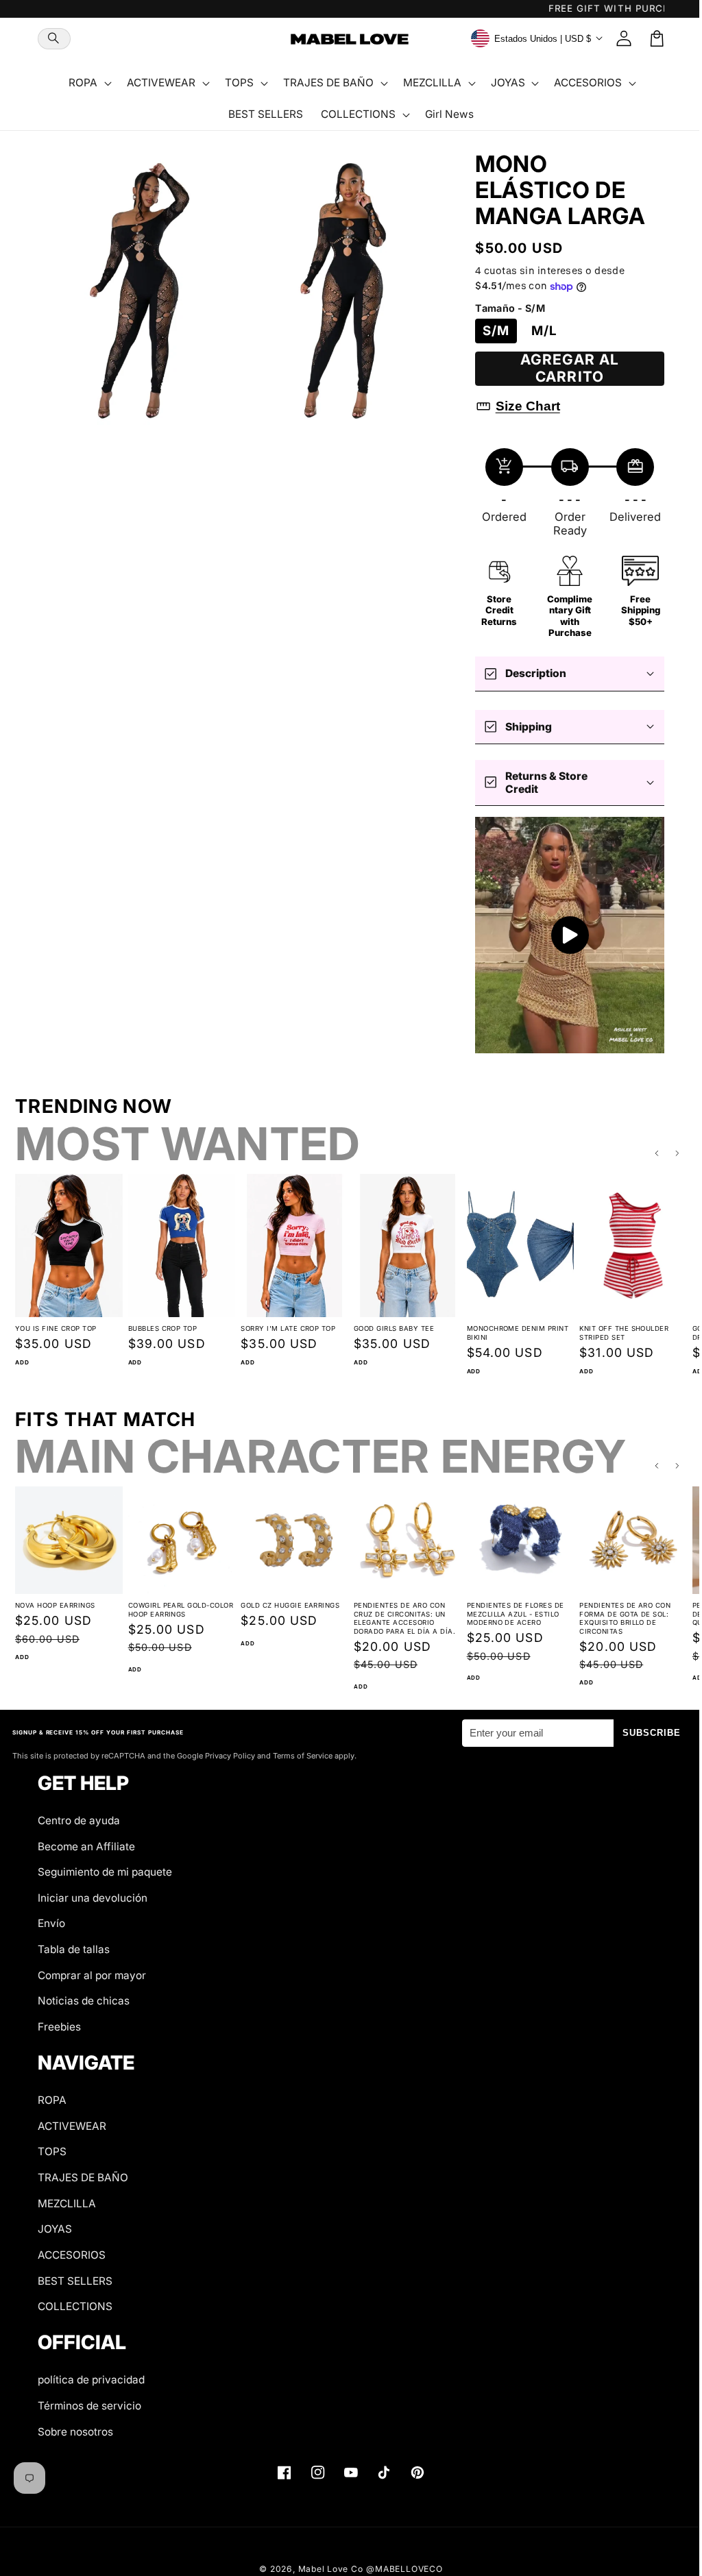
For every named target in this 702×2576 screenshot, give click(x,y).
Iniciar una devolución (93, 1898)
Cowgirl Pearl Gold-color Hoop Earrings (179, 1602)
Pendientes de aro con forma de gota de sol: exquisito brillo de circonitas (617, 1610)
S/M (489, 331)
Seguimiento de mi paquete (105, 1872)
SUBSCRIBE (642, 1733)
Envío (51, 1923)
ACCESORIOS (72, 2255)
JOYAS (55, 2229)
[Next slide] (668, 1149)
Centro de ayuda (79, 1820)
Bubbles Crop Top (161, 1322)
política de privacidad (91, 2380)
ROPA (52, 2100)
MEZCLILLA (67, 2203)
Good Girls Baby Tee (388, 1322)
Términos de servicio (89, 2406)
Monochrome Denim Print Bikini (511, 1326)
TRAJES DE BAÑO (83, 2178)
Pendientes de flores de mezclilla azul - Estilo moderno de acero (509, 1606)
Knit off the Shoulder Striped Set (616, 1326)
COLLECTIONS (75, 2306)
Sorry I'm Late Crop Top (285, 1322)
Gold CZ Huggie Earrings (287, 1597)
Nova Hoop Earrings (55, 1597)
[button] (54, 39)
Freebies (59, 2027)
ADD (22, 1356)
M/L (538, 331)
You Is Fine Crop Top (56, 1322)
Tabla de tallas (74, 1949)
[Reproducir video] (561, 933)
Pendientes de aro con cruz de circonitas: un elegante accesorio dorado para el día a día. (399, 1610)
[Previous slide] (646, 1149)
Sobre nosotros (75, 2431)
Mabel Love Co (325, 2568)
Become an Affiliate (86, 1846)
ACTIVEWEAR (72, 2126)
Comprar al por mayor (92, 1975)
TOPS (52, 2151)
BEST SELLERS (75, 2280)
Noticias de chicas (84, 2001)
